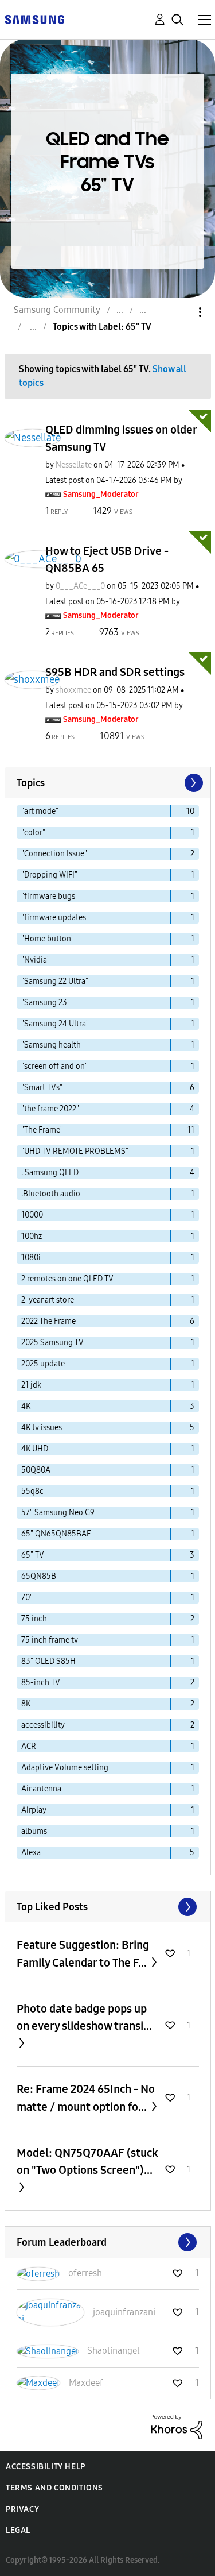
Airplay (34, 1810)
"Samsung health (51, 1045)
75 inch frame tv (50, 1640)
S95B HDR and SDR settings (115, 672)
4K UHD (35, 1449)
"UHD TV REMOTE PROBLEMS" (75, 1151)
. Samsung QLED (50, 1173)
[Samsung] (34, 19)
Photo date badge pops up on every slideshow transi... (84, 2017)
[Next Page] (193, 783)
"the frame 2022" (50, 1109)
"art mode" (40, 811)
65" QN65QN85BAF (56, 1534)
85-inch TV (41, 1683)
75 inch (34, 1619)
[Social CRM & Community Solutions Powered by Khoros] (177, 2426)
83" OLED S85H (48, 1661)
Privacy (22, 2509)
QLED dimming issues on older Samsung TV (121, 438)
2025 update (43, 1364)
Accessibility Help (46, 2467)
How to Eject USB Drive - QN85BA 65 (107, 559)
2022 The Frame (48, 1321)
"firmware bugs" (50, 896)
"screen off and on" (54, 1066)
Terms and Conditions (54, 2488)
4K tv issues (42, 1428)
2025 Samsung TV (52, 1343)
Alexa (31, 1853)
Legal (18, 2530)
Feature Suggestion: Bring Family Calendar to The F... (83, 1954)
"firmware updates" (55, 918)
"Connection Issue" (54, 854)
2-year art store (48, 1300)
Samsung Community (57, 310)
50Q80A (36, 1470)
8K (26, 1704)
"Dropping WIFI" (49, 875)
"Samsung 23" (46, 1003)
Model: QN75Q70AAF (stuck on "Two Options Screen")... (87, 2161)
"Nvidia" (36, 960)
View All (108, 1907)
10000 (32, 1215)
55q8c (32, 1491)
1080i (31, 1258)
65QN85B (39, 1576)
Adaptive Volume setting (65, 1768)
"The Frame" (42, 1130)
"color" (33, 833)
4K (26, 1406)
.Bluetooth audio (51, 1194)
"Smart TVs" (42, 1088)
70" (27, 1598)
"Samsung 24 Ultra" (55, 1024)
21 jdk (31, 1385)
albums (34, 1831)
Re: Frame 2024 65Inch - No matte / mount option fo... (86, 2098)
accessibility (43, 1725)
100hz (32, 1236)
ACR (29, 1746)
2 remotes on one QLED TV (67, 1279)
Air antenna (41, 1789)
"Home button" (48, 939)
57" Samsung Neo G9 (58, 1513)
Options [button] (181, 312)
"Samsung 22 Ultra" (55, 981)
